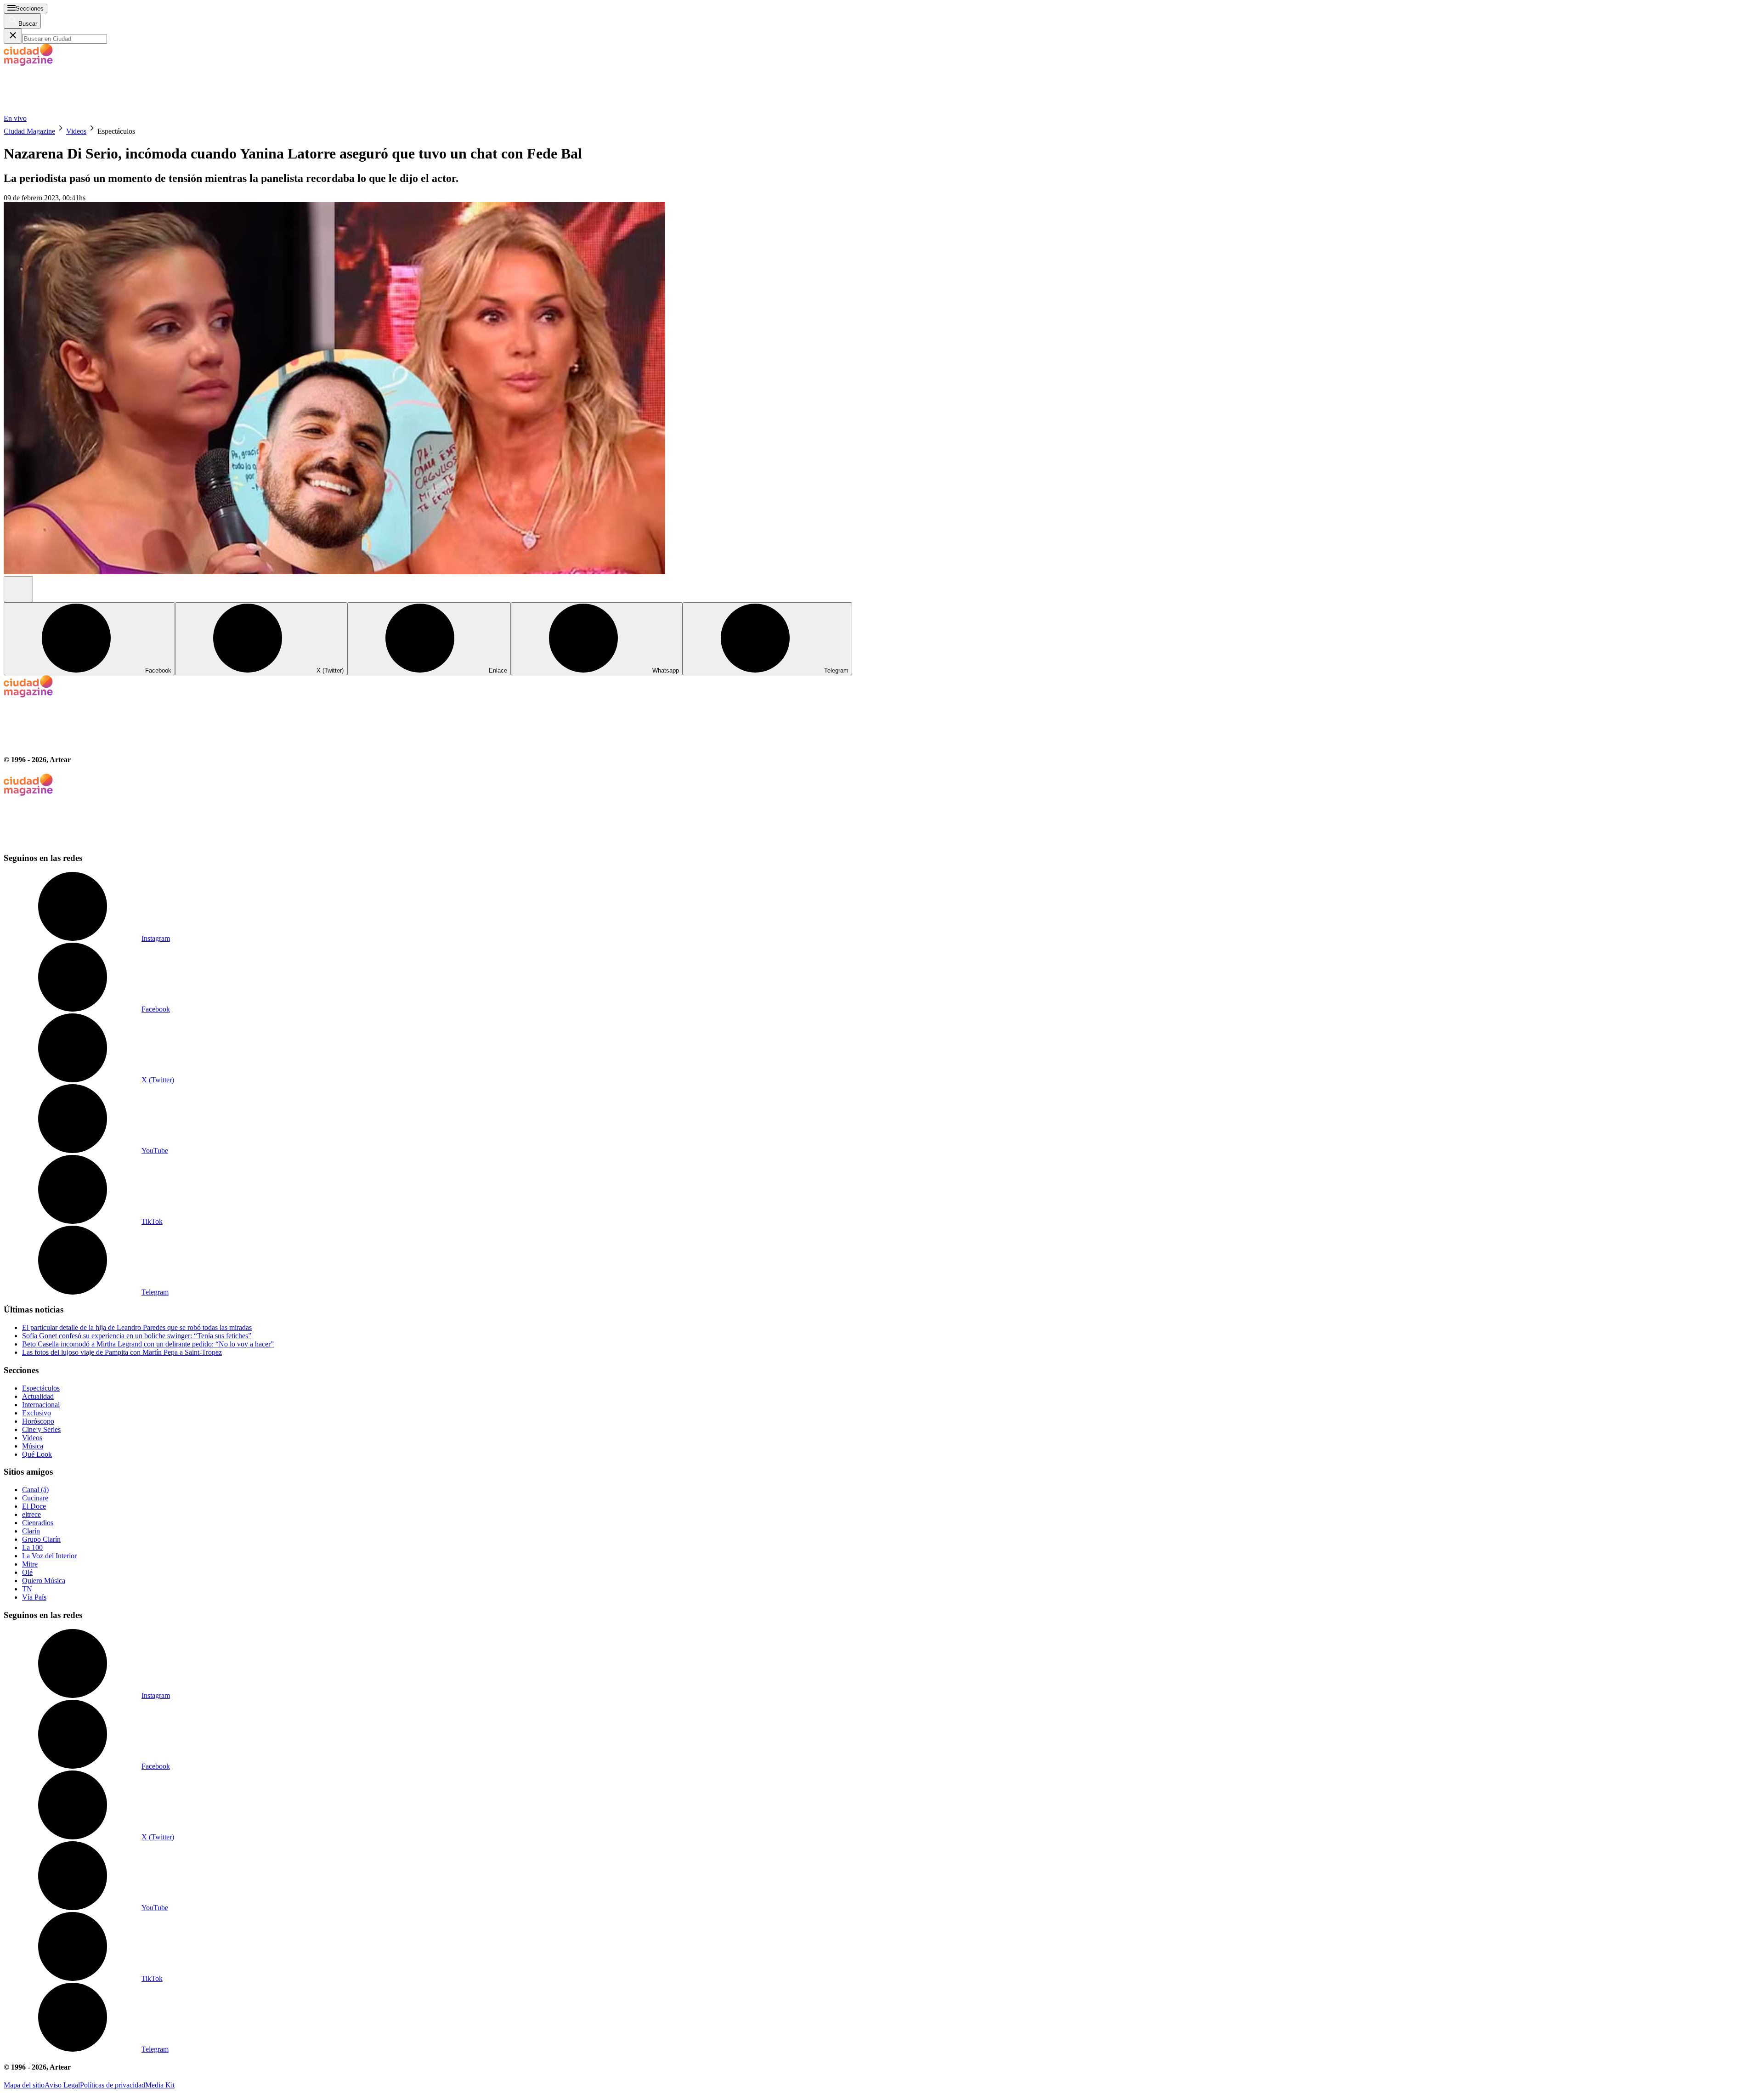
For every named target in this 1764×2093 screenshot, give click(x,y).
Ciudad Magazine (29, 131)
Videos (76, 131)
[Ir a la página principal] (73, 110)
